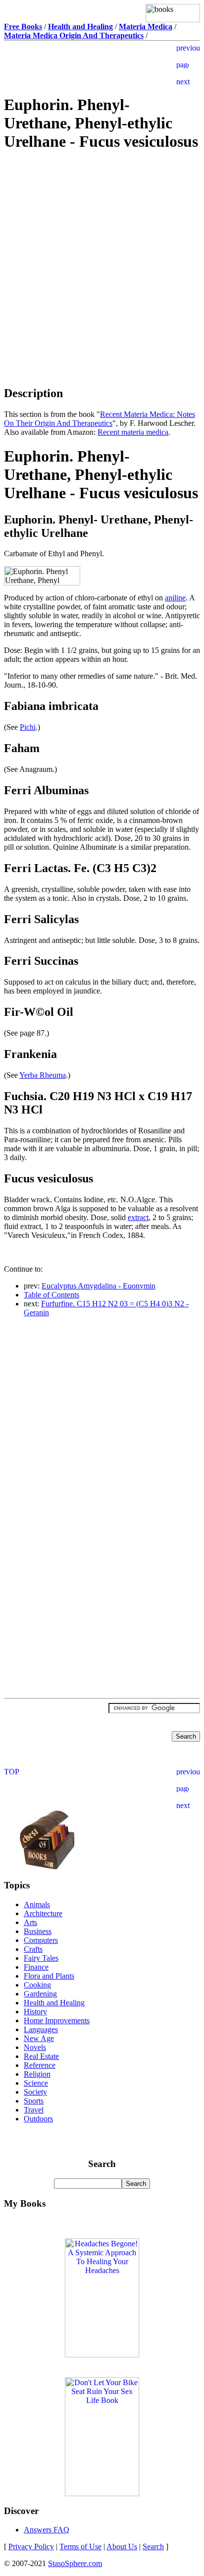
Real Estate (41, 2056)
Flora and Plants (49, 1976)
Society (35, 2092)
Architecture (43, 1913)
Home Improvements (57, 2020)
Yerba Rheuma (43, 1075)
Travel (34, 2110)
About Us (122, 2547)
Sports (34, 2101)
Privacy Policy (31, 2547)
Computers (41, 1940)
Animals (37, 1904)
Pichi (28, 727)
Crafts (33, 1949)
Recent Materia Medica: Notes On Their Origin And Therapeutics (100, 419)
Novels (35, 2047)
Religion (37, 2074)
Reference (40, 2065)
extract (138, 1217)
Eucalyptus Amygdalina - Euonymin (99, 1286)
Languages (41, 2029)
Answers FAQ (47, 2530)
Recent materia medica (133, 432)
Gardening (40, 1994)
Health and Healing (54, 2003)
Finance (36, 1967)
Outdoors (38, 2119)
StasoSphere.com (75, 2563)
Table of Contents (51, 1295)
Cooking (37, 1985)
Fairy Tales (41, 1958)
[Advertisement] (102, 231)
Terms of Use (80, 2547)
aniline (175, 598)
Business (38, 1931)
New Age (39, 2038)
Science (36, 2083)
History (35, 2012)
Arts (30, 1922)
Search (153, 2547)
